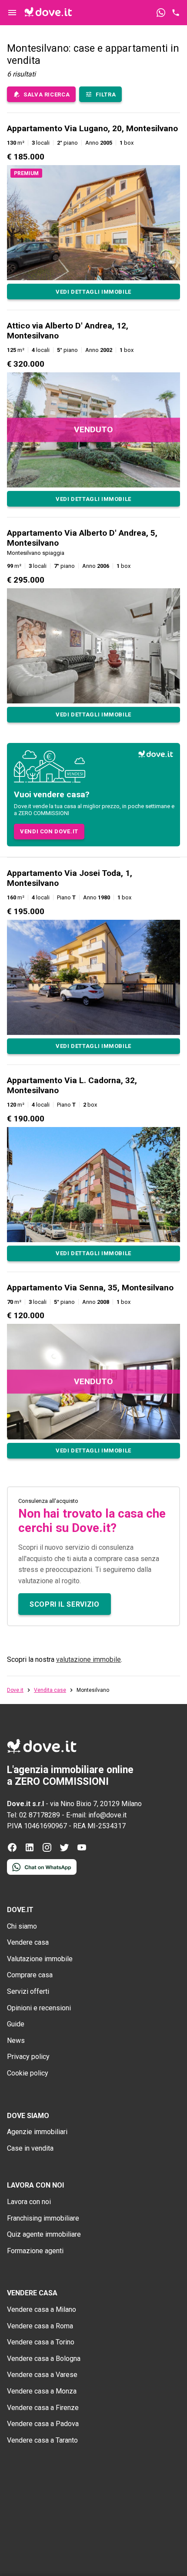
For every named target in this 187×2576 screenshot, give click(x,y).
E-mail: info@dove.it (96, 1815)
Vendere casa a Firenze (43, 2408)
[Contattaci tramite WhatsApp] (161, 13)
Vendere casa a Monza (42, 2391)
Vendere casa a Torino (41, 2342)
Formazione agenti (35, 2251)
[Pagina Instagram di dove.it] (47, 1850)
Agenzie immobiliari (37, 2132)
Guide (16, 2024)
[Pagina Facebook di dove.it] (12, 1850)
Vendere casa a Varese (42, 2375)
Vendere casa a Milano (42, 2309)
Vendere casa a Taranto (42, 2440)
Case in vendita (30, 2148)
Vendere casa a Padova (43, 2424)
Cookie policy (28, 2073)
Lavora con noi (29, 2202)
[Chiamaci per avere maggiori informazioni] (176, 13)
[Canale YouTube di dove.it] (82, 1850)
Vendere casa (28, 1942)
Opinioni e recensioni (39, 2008)
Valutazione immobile (40, 1959)
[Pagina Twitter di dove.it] (64, 1850)
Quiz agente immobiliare (44, 2234)
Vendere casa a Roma (40, 2326)
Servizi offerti (28, 1991)
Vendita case (50, 1690)
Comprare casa (30, 1975)
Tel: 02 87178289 (33, 1815)
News (16, 2041)
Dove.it (15, 1690)
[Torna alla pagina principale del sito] (48, 13)
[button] (93, 211)
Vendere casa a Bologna (44, 2359)
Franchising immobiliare (43, 2218)
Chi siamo (22, 1926)
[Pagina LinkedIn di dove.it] (30, 1850)
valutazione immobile (88, 1659)
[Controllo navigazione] (12, 13)
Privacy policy (28, 2057)
